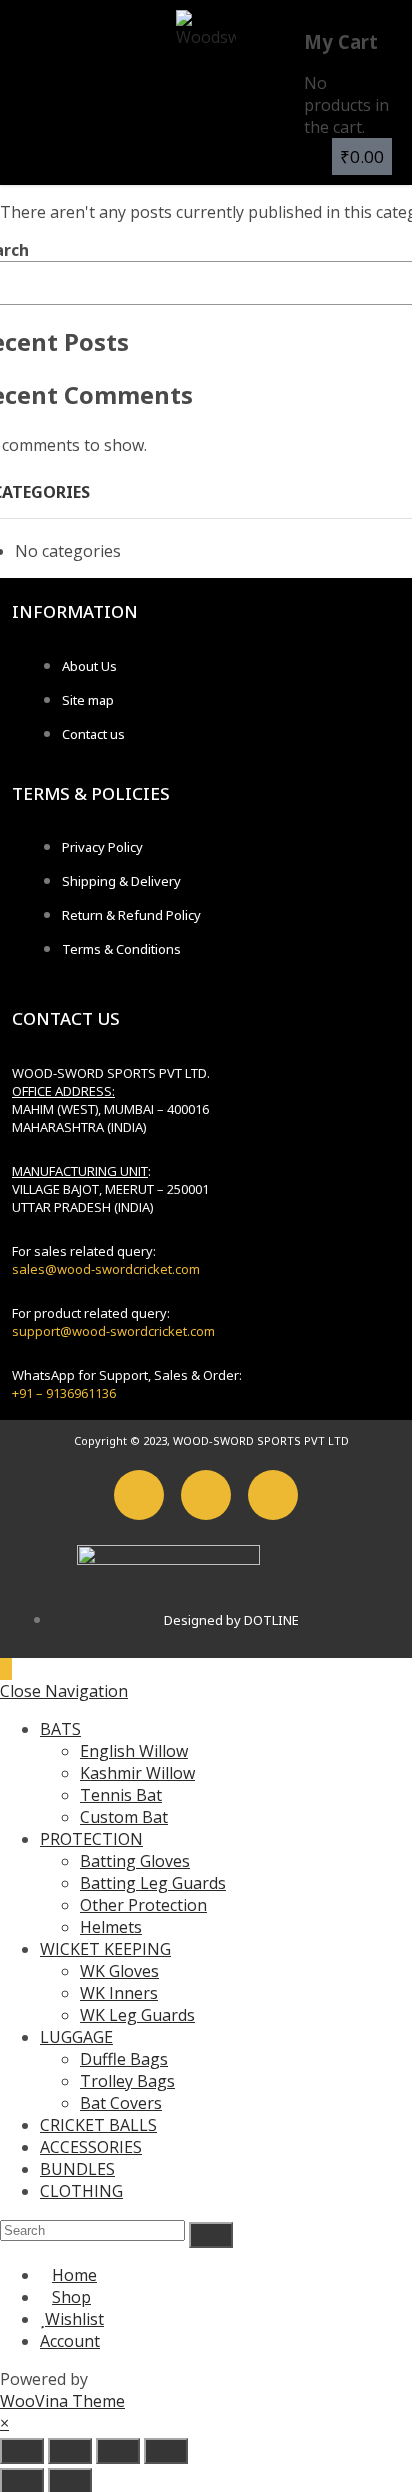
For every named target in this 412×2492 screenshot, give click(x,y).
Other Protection (143, 1905)
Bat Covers (121, 2103)
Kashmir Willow (137, 1773)
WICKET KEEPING (105, 1949)
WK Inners (119, 1993)
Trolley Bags (127, 2081)
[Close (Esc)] (166, 2451)
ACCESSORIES (91, 2147)
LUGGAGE (76, 2037)
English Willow (134, 1751)
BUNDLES (77, 2169)
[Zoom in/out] (22, 2451)
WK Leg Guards (137, 2015)
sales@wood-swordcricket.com (106, 1269)
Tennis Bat (121, 1795)
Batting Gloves (135, 1861)
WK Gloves (119, 1971)
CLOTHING (81, 2191)
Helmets (111, 1927)
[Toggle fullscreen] (70, 2451)
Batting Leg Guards (153, 1883)
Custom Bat (124, 1817)
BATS (60, 1729)
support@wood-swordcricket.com (113, 1331)
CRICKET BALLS (98, 2125)
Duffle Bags (124, 2059)
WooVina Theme (62, 2401)
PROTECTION (91, 1839)
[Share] (118, 2451)
